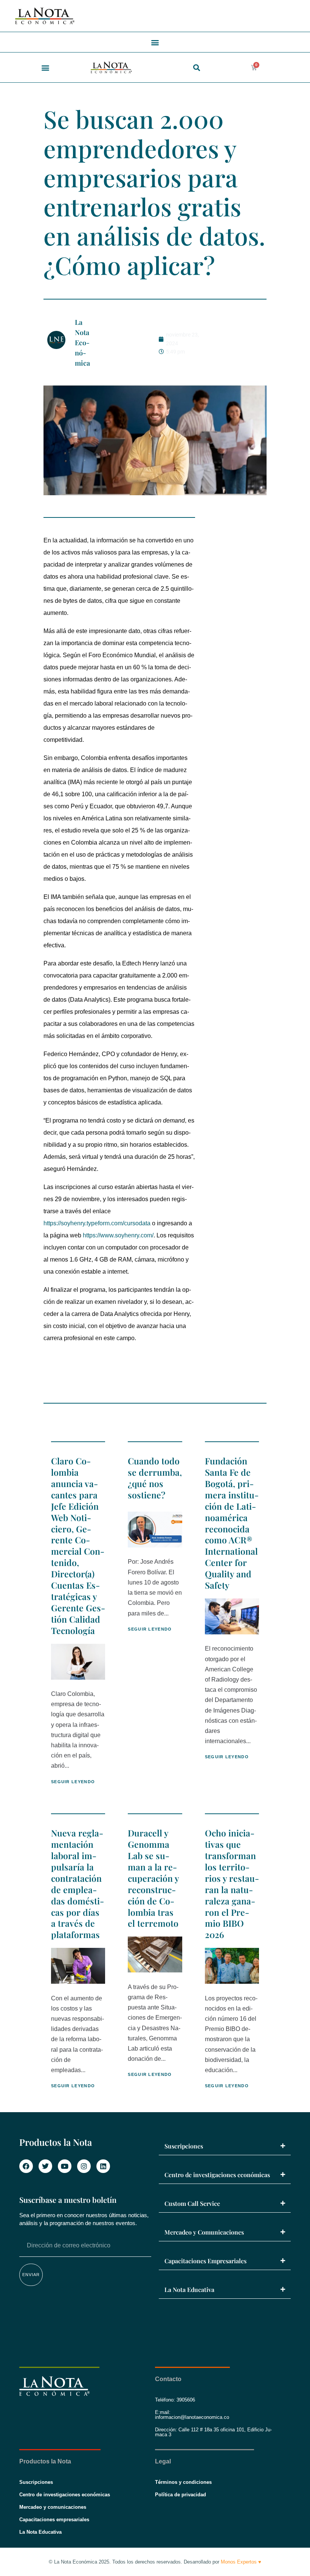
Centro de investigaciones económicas (217, 2175)
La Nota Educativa (189, 2290)
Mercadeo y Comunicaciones (204, 2232)
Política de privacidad (181, 2495)
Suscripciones (184, 2146)
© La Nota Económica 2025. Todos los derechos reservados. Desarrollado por (155, 2562)
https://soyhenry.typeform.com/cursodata (97, 1223)
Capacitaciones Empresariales (205, 2261)
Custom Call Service (192, 2203)
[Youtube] (65, 2166)
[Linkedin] (103, 2166)
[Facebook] (26, 2166)
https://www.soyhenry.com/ (118, 1235)
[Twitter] (45, 2166)
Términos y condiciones (183, 2482)
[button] (155, 42)
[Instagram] (84, 2166)
